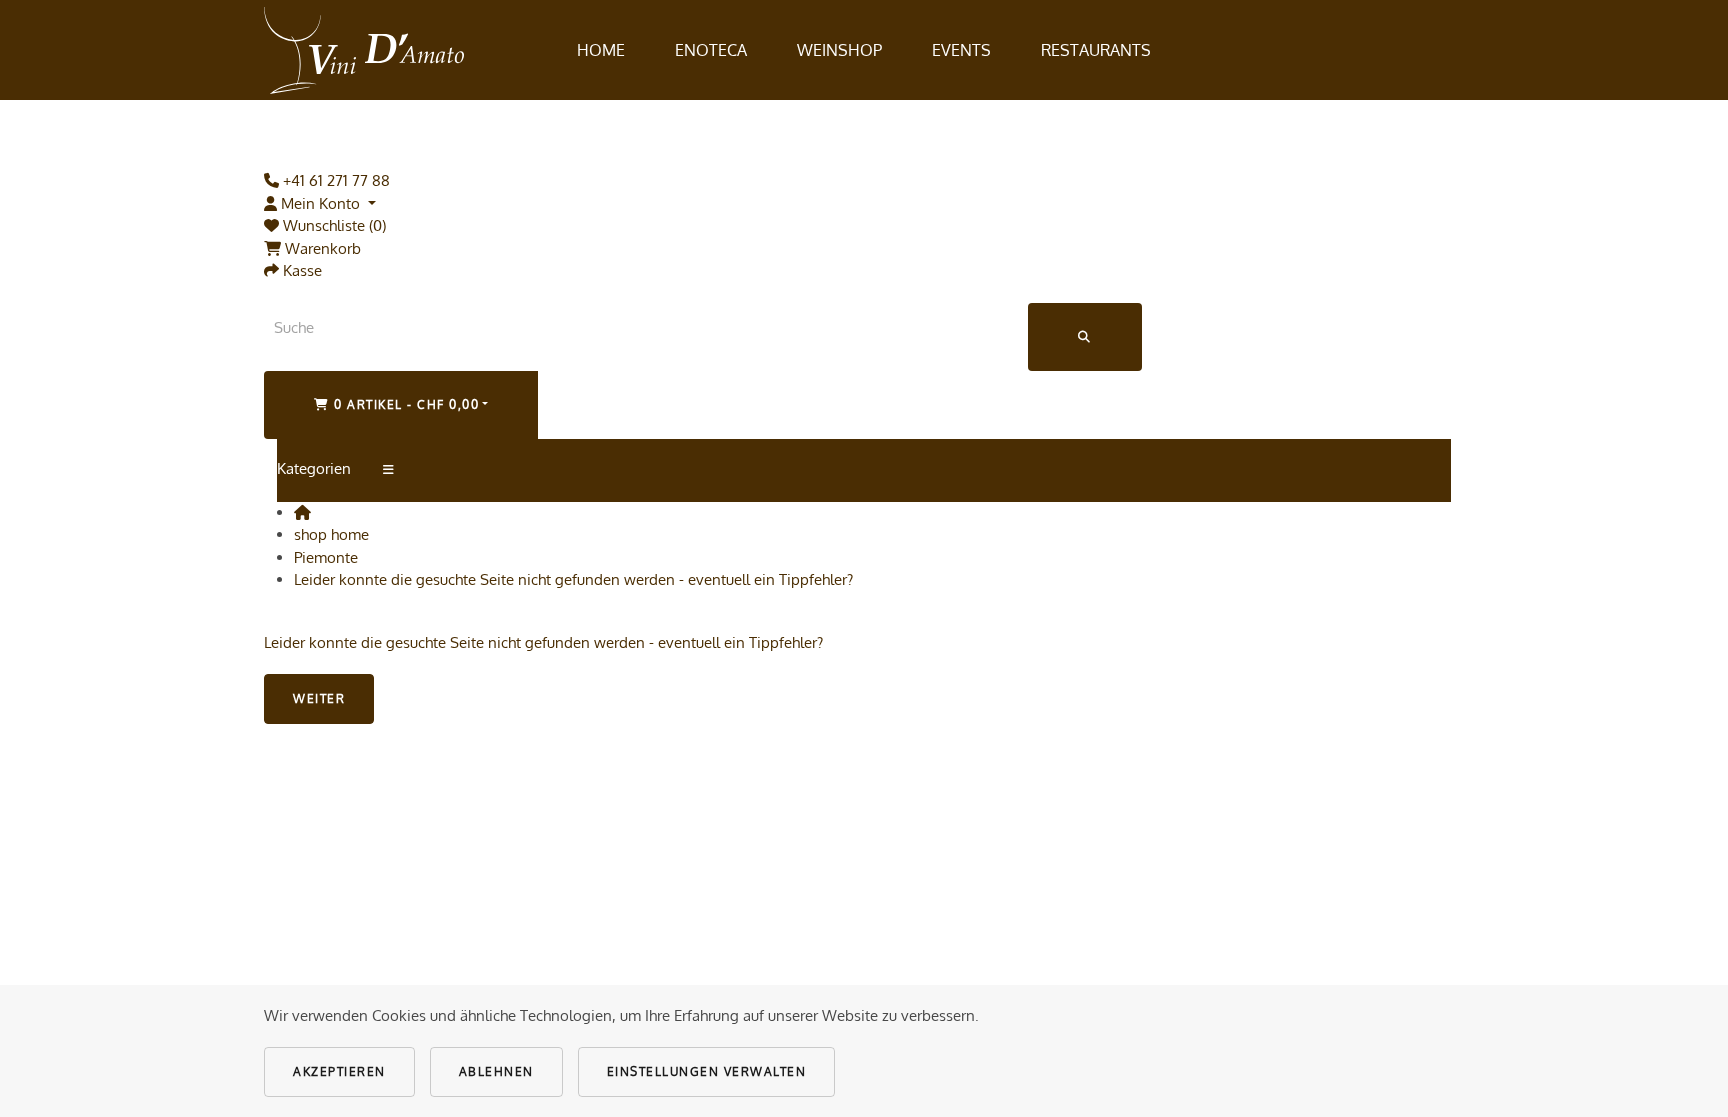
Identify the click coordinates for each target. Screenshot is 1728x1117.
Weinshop (839, 50)
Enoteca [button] (711, 50)
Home (601, 50)
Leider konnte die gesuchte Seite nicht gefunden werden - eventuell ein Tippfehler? (573, 579)
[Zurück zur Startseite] (364, 50)
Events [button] (961, 50)
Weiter (319, 698)
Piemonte (326, 557)
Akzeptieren (339, 1071)
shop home (331, 534)
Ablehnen (496, 1071)
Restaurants (1096, 50)
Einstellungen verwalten (707, 1071)
